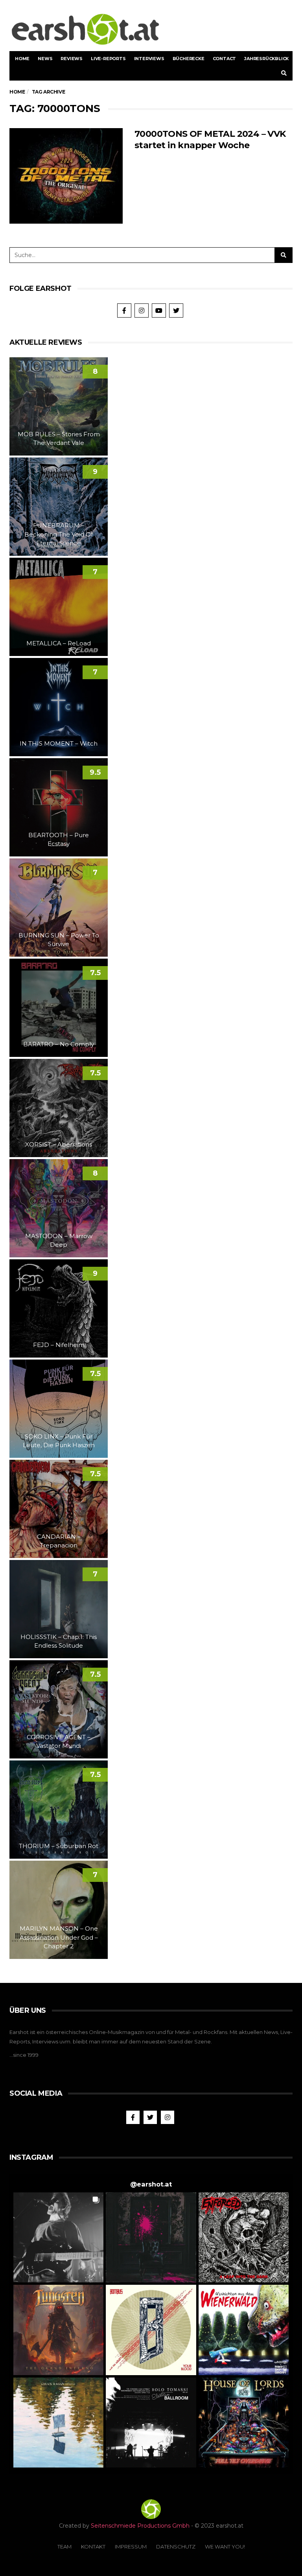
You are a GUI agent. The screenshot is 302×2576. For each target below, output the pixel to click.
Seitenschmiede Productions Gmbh (140, 2526)
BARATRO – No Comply (59, 1044)
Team (64, 2547)
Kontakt (93, 2547)
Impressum (131, 2547)
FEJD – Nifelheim (59, 1345)
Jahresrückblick (266, 59)
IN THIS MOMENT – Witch (59, 743)
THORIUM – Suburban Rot (59, 1846)
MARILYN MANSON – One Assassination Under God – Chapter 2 (59, 1937)
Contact (225, 59)
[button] (58, 2237)
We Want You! (225, 2547)
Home (22, 59)
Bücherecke (189, 59)
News (45, 59)
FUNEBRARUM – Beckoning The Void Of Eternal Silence (59, 534)
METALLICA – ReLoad (59, 643)
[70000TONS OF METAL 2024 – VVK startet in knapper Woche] (66, 176)
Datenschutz (176, 2547)
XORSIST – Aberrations (59, 1144)
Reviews (72, 59)
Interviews (149, 59)
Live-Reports (108, 59)
